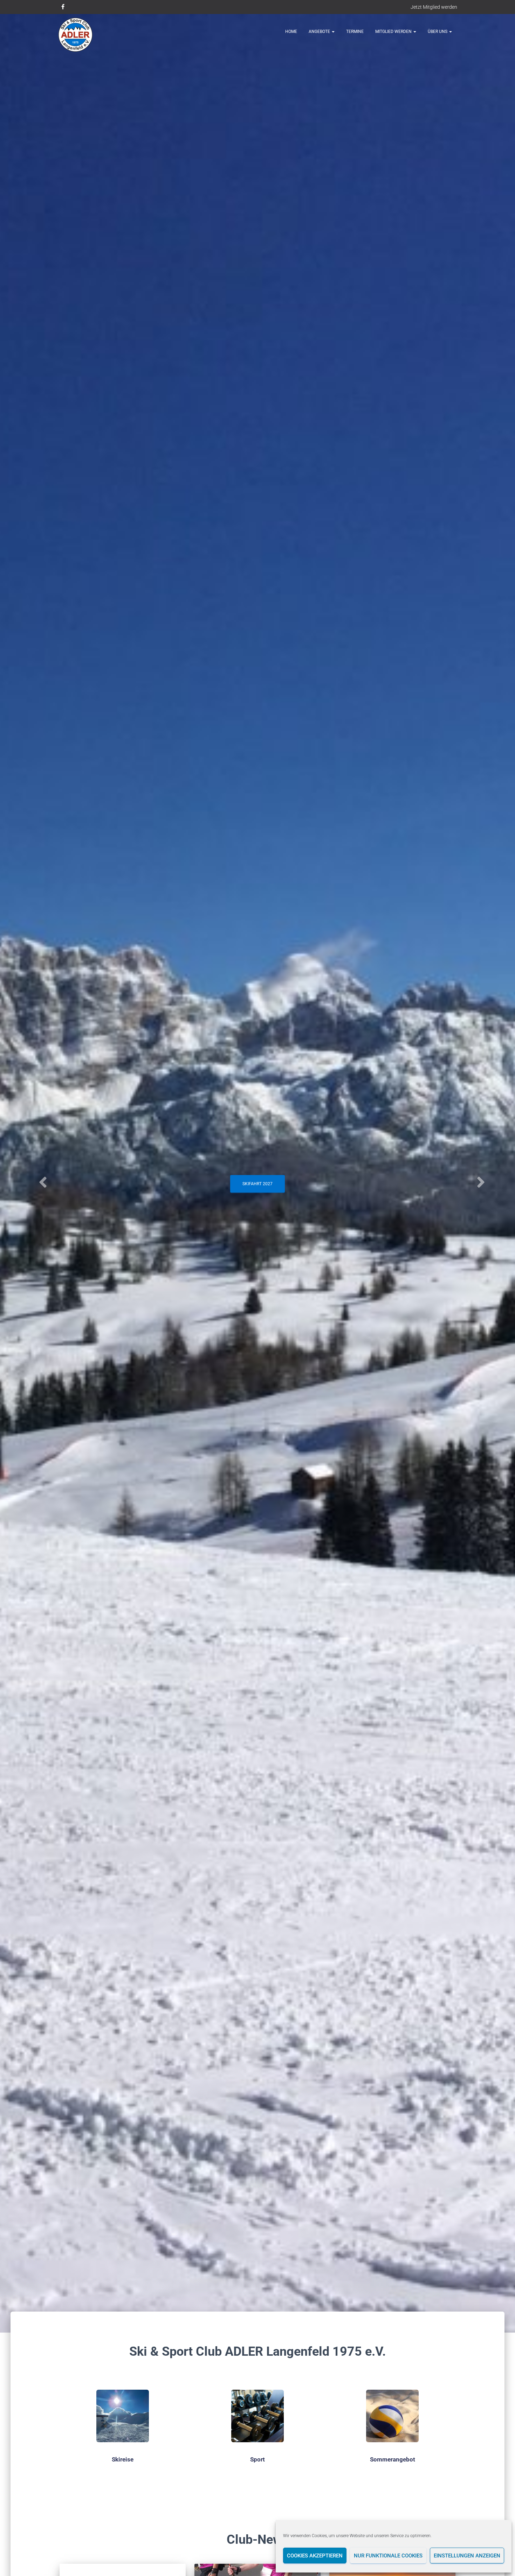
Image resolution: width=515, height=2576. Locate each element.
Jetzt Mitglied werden (434, 7)
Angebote (320, 32)
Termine (355, 32)
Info (258, 1195)
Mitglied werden (394, 32)
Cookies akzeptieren (315, 2556)
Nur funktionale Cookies (388, 2556)
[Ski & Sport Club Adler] (75, 35)
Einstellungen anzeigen (467, 2556)
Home (291, 32)
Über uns (438, 32)
